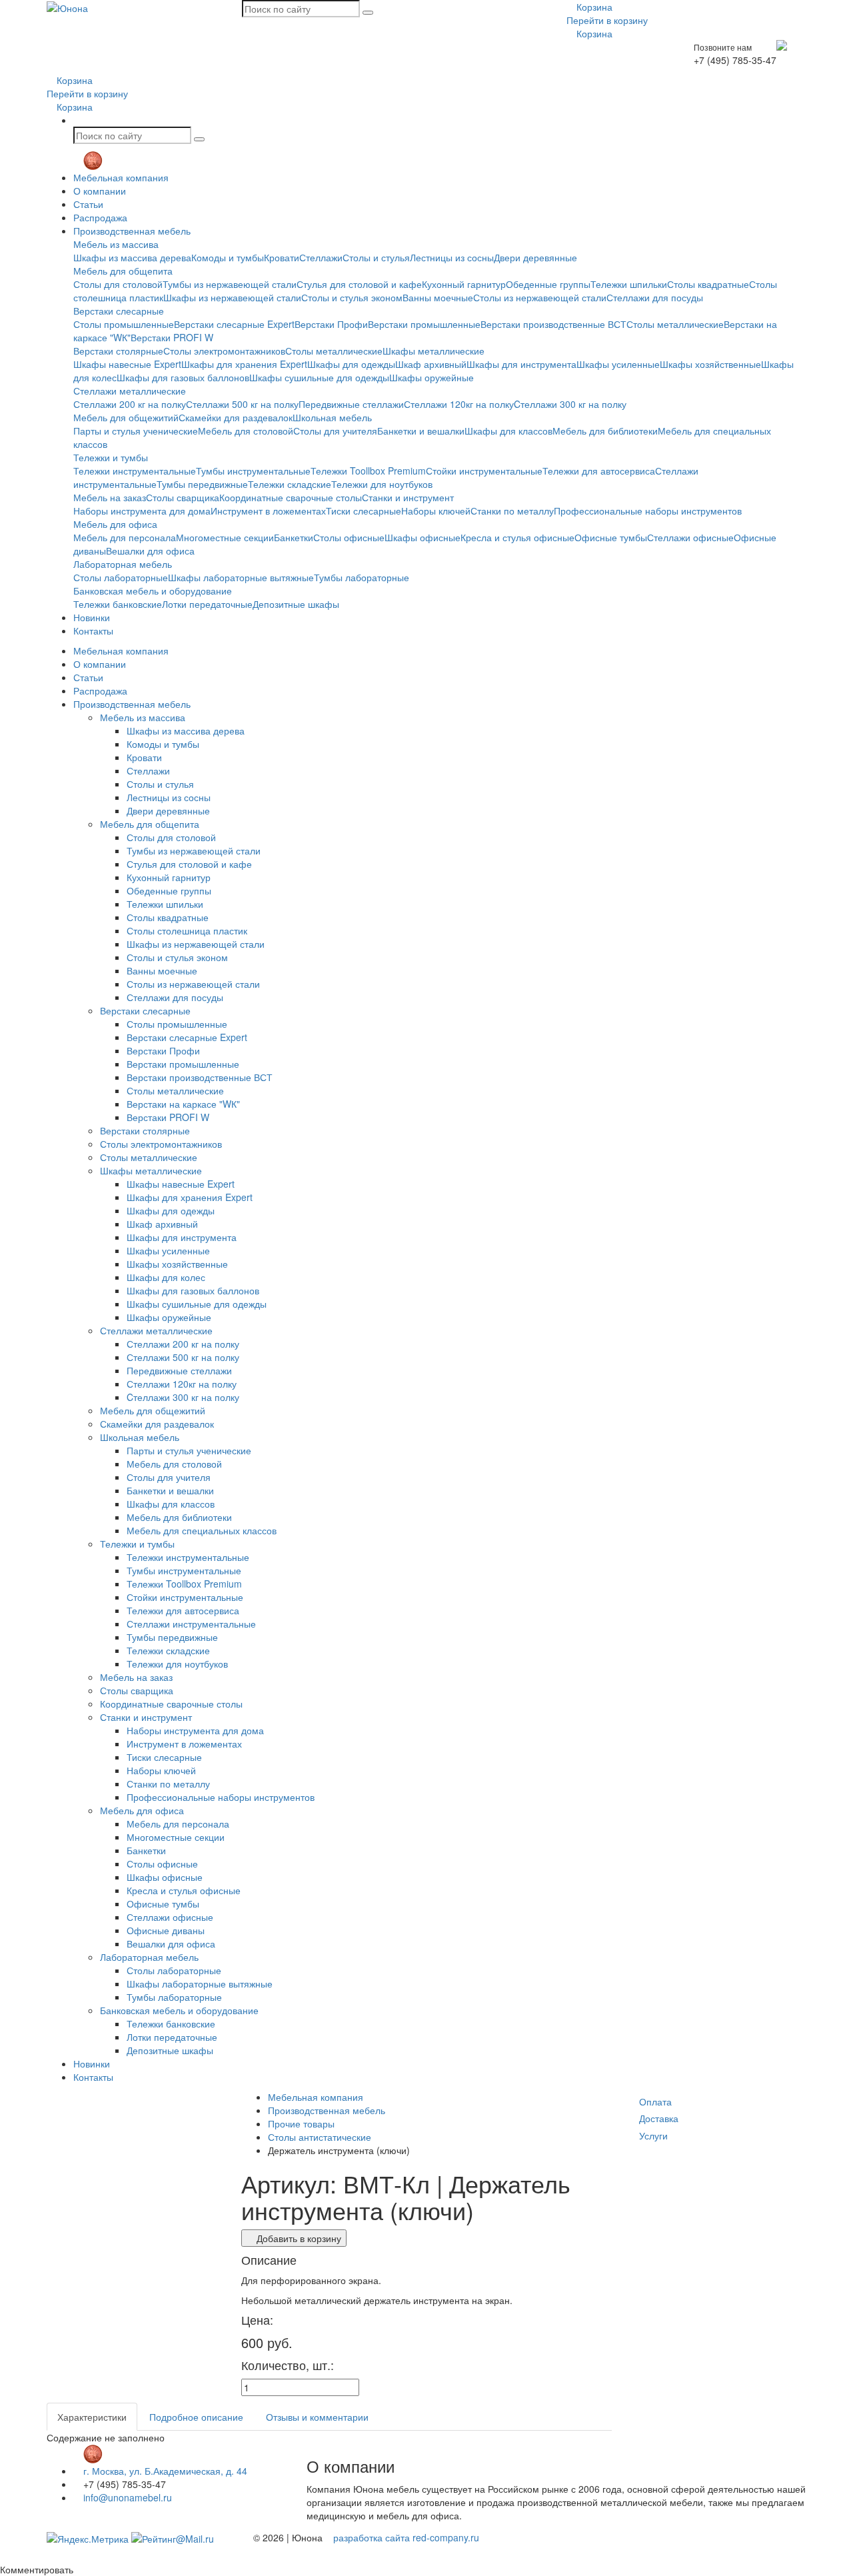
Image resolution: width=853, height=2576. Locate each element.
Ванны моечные (438, 297)
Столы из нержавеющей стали (540, 297)
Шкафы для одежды (351, 364)
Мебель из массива (116, 244)
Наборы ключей (436, 511)
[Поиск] (368, 13)
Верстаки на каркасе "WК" (183, 1104)
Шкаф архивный (431, 364)
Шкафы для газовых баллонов (183, 377)
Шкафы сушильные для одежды (319, 377)
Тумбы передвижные (202, 484)
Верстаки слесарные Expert (234, 324)
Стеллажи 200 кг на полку (130, 404)
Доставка (659, 2118)
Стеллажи (321, 257)
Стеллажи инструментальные (191, 1624)
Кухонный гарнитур (464, 284)
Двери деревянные (535, 257)
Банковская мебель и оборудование (153, 591)
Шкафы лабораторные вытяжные (241, 577)
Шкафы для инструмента (521, 364)
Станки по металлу (512, 511)
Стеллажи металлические (130, 391)
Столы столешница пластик (187, 930)
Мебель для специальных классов (202, 1530)
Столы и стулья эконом (352, 297)
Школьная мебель (332, 417)
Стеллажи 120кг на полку (459, 404)
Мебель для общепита (123, 271)
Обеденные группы (548, 284)
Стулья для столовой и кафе (359, 284)
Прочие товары (301, 2123)
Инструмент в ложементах (268, 511)
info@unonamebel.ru (126, 2497)
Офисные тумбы (611, 537)
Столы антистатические (320, 2137)
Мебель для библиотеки (605, 431)
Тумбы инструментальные (253, 471)
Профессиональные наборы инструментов (648, 511)
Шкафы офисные (423, 537)
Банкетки (294, 537)
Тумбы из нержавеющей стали (230, 284)
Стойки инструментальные (484, 471)
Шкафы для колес (166, 1277)
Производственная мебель (132, 231)
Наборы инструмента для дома (142, 511)
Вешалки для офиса (150, 551)
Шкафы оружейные (431, 377)
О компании (100, 191)
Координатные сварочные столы (291, 497)
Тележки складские (290, 484)
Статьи (88, 204)
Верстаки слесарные (119, 311)
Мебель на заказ (110, 497)
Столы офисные (349, 537)
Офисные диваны (166, 1930)
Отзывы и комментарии (317, 2417)
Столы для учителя (335, 431)
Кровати (282, 257)
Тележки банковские (118, 604)
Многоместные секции (225, 537)
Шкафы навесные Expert (127, 364)
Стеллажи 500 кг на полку (242, 404)
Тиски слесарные (364, 511)
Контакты (93, 631)
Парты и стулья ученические (136, 431)
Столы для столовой (118, 284)
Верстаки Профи (331, 324)
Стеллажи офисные (690, 537)
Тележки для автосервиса (599, 471)
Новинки (92, 617)
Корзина (593, 7)
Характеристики (92, 2417)
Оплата (655, 2101)
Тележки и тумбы (111, 457)
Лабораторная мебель (123, 564)
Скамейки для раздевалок (236, 417)
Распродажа (100, 217)
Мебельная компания (121, 177)
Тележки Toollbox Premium (368, 471)
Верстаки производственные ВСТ (553, 324)
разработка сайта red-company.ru (406, 2537)
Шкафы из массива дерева (132, 257)
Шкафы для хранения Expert (244, 364)
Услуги (653, 2135)
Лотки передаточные (207, 604)
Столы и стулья (376, 257)
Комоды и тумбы (228, 257)
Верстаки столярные (118, 351)
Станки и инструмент (408, 497)
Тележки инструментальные (135, 471)
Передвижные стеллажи (351, 404)
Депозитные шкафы (296, 604)
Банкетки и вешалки (421, 431)
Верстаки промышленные (424, 324)
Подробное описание (196, 2417)
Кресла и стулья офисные (517, 537)
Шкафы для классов (508, 431)
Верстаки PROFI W (172, 337)
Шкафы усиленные (618, 364)
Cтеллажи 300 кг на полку (570, 404)
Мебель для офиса (115, 524)
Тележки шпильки (629, 284)
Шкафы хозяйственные (710, 364)
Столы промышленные (124, 324)
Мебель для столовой (246, 431)
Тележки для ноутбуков (382, 484)
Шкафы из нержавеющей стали (232, 297)
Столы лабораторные (121, 577)
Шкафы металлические (433, 351)
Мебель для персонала (125, 537)
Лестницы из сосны (452, 257)
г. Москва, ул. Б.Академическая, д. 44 (164, 2471)
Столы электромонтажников (224, 351)
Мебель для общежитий (126, 417)
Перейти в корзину (607, 20)
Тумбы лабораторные (362, 577)
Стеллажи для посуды (655, 297)
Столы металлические (675, 324)
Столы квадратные (708, 284)
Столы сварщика (183, 497)
